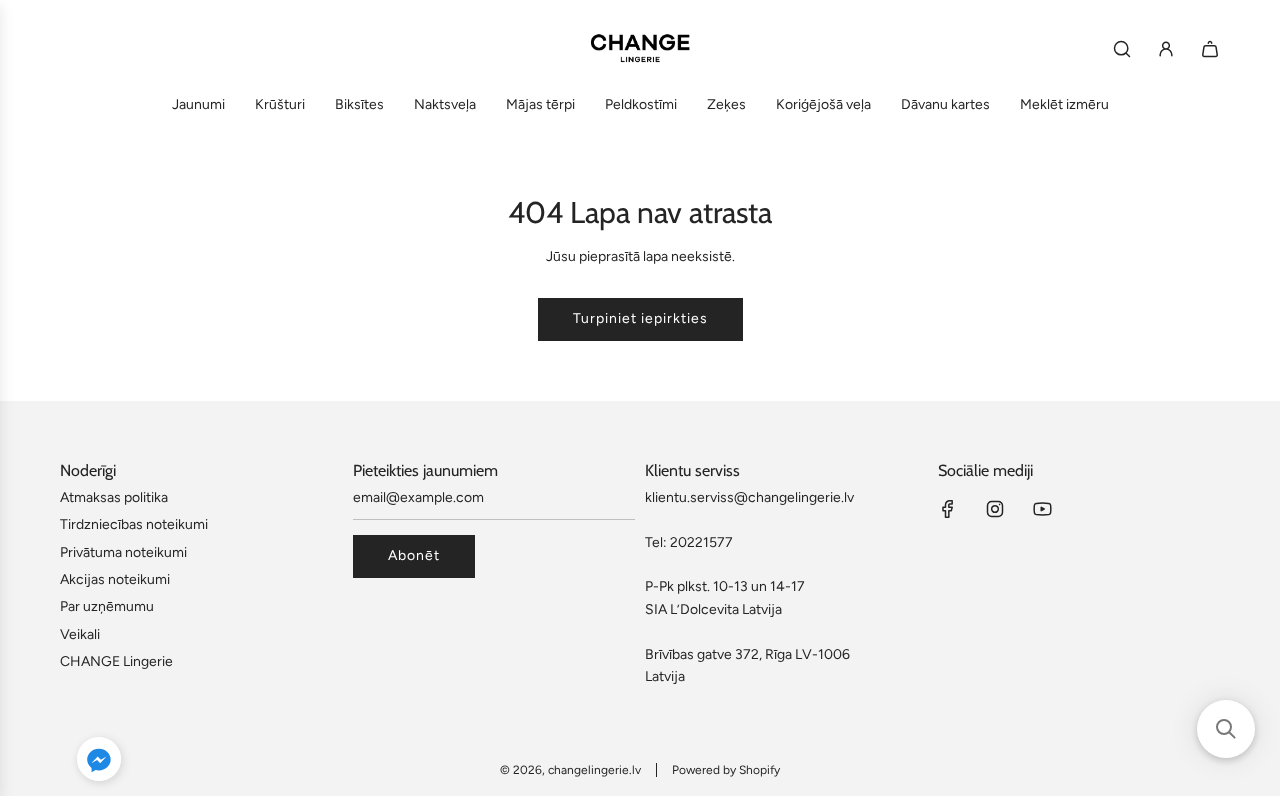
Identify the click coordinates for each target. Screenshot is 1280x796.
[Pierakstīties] (1166, 49)
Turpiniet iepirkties (640, 318)
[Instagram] (995, 509)
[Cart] (1210, 49)
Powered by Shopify (726, 770)
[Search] (1122, 49)
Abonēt (414, 555)
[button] (99, 762)
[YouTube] (1042, 509)
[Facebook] (948, 509)
